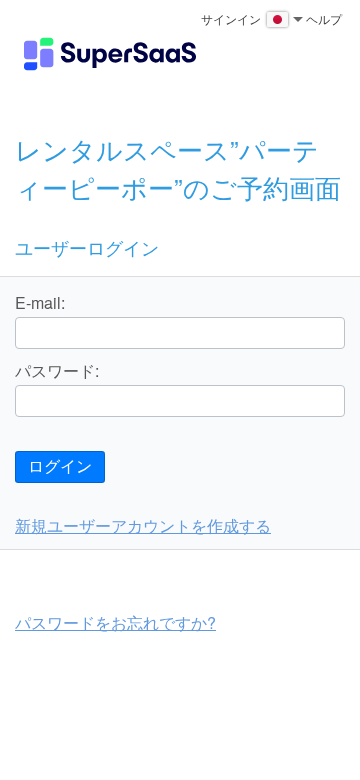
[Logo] (110, 54)
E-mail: (40, 303)
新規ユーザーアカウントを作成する (143, 525)
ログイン (60, 466)
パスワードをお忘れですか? (115, 622)
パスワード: (57, 371)
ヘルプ (324, 18)
